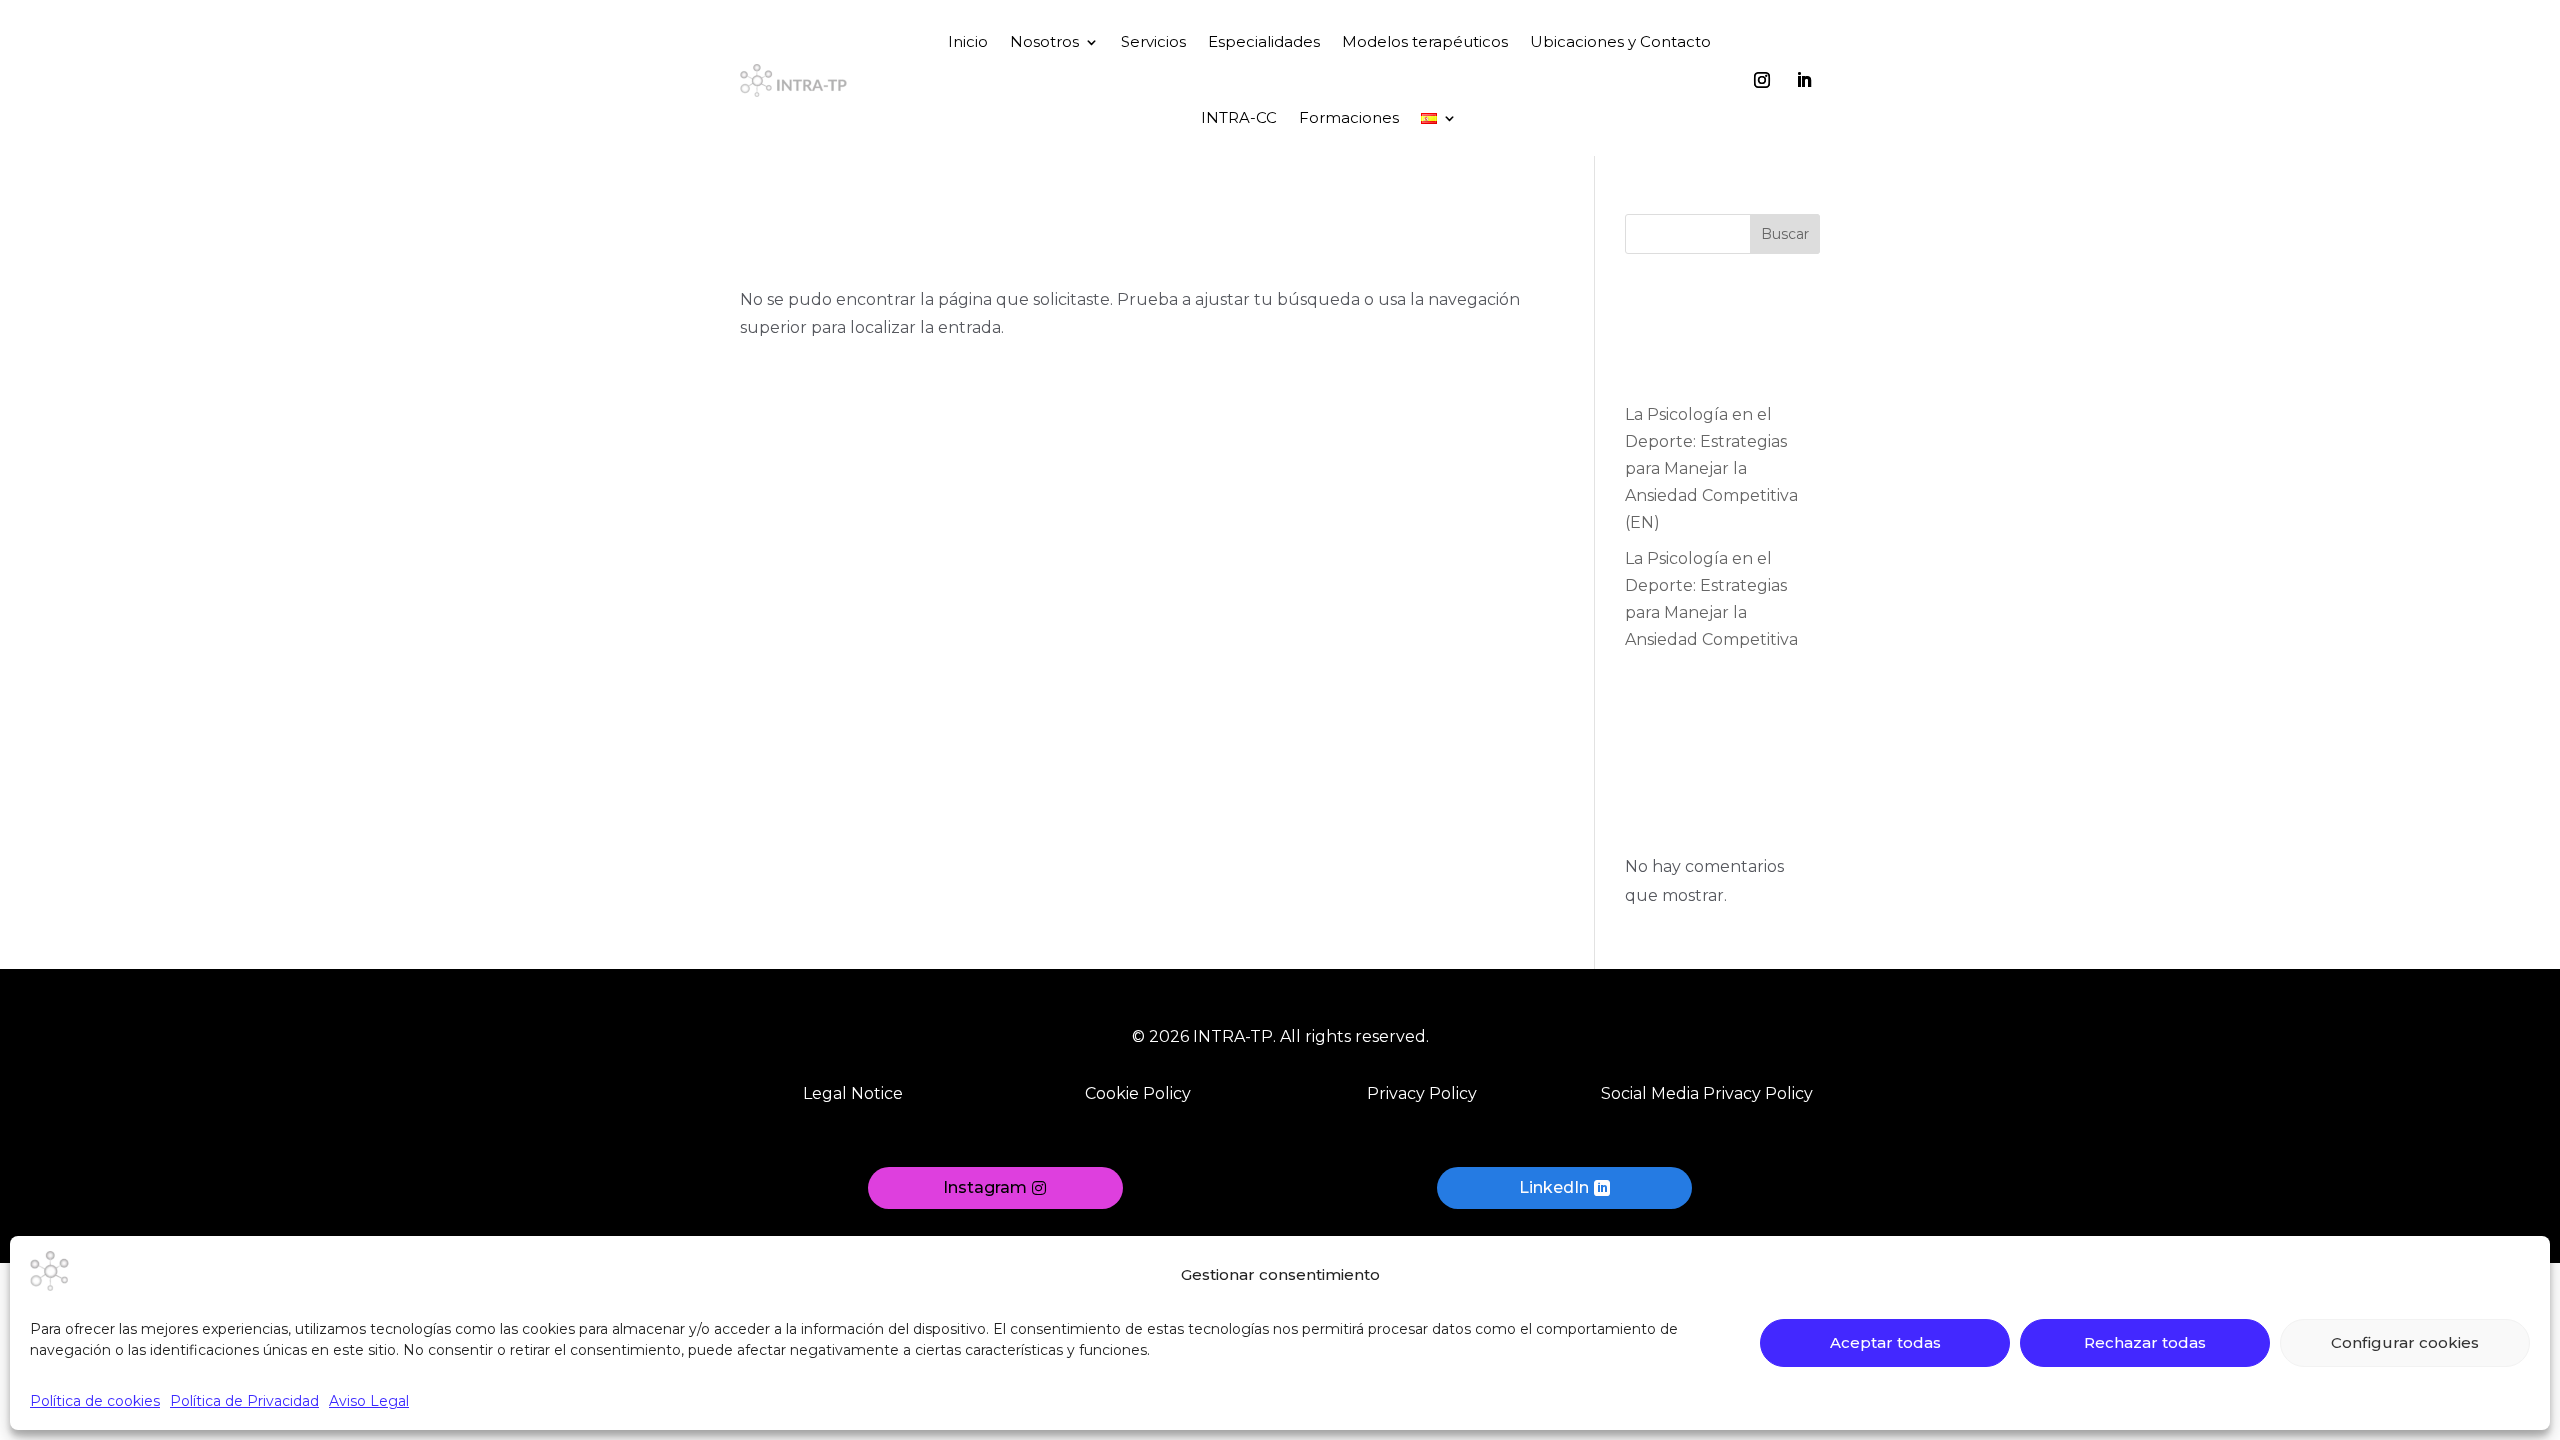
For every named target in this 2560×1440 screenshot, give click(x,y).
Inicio (968, 41)
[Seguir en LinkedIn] (1804, 80)
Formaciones (1349, 117)
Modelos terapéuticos (1425, 41)
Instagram (985, 1187)
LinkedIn (1554, 1187)
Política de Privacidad (244, 1401)
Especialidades (1264, 41)
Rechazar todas (2145, 1342)
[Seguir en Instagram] (1762, 80)
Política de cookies (95, 1401)
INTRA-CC (1239, 117)
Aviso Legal (369, 1401)
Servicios (1153, 41)
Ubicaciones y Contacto (1620, 41)
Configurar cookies (2405, 1342)
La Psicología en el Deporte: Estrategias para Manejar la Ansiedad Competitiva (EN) (1711, 469)
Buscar (1785, 234)
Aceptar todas (1885, 1342)
